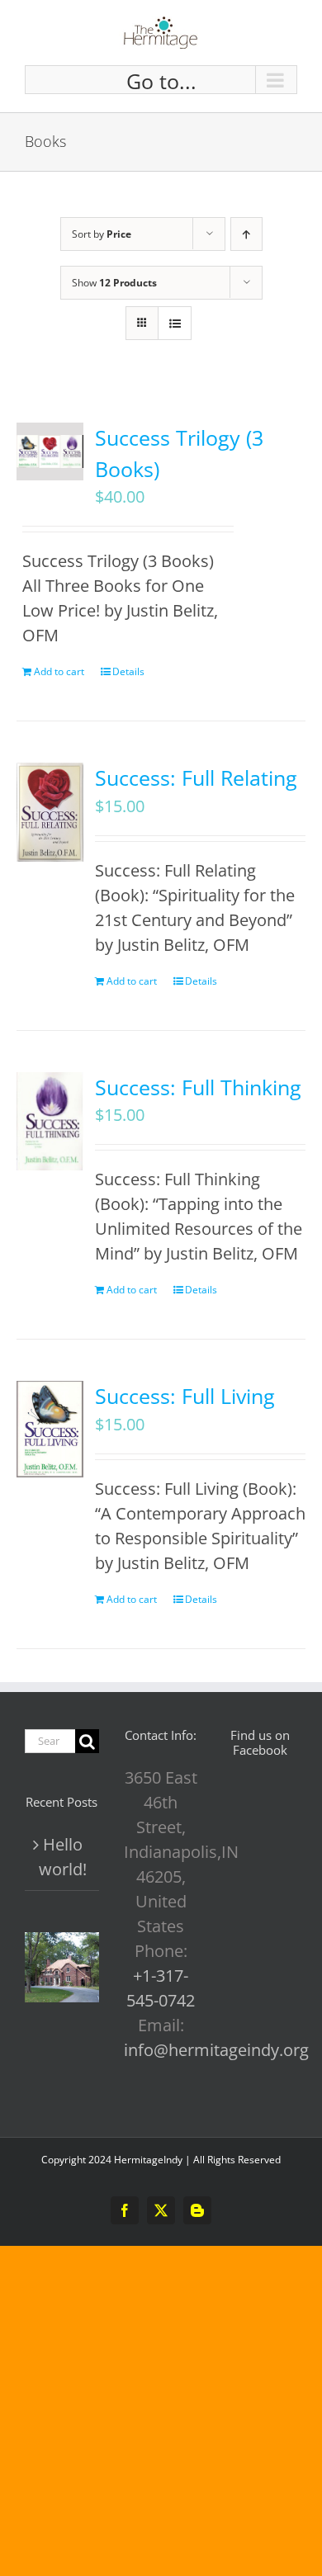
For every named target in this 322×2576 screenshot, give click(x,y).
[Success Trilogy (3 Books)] (50, 451)
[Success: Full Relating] (50, 812)
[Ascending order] (246, 234)
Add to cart (59, 671)
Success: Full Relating (196, 778)
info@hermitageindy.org (216, 2050)
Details (128, 671)
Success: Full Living (185, 1396)
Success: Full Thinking (198, 1087)
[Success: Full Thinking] (50, 1122)
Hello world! (63, 1857)
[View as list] (175, 323)
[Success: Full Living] (50, 1429)
